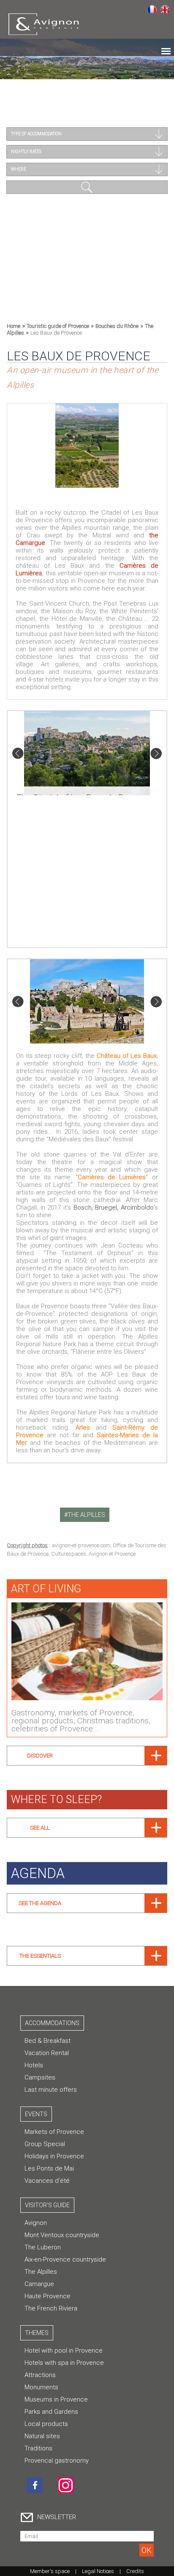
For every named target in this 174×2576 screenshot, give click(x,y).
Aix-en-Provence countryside (65, 2259)
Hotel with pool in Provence (64, 2351)
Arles (83, 1428)
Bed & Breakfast (48, 2041)
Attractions (40, 2375)
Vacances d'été (47, 2181)
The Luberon (43, 2247)
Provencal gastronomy (57, 2461)
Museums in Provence (56, 2399)
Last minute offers (51, 2090)
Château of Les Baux (127, 1056)
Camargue (39, 2284)
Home (14, 326)
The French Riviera (51, 2308)
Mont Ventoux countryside (62, 2235)
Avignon (36, 2223)
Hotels (34, 2065)
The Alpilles (41, 2272)
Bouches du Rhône (117, 326)
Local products (46, 2424)
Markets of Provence (54, 2132)
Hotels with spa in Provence (64, 2363)
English (165, 9)
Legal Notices (98, 2571)
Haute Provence (48, 2296)
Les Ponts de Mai (49, 2168)
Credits (135, 2571)
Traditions (38, 2448)
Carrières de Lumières (112, 1177)
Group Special (45, 2144)
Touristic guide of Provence (58, 326)
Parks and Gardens (51, 2412)
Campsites (40, 2077)
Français (152, 9)
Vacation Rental (47, 2053)
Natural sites (42, 2436)
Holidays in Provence (54, 2156)
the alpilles (86, 1515)
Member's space (50, 2571)
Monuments (41, 2387)
